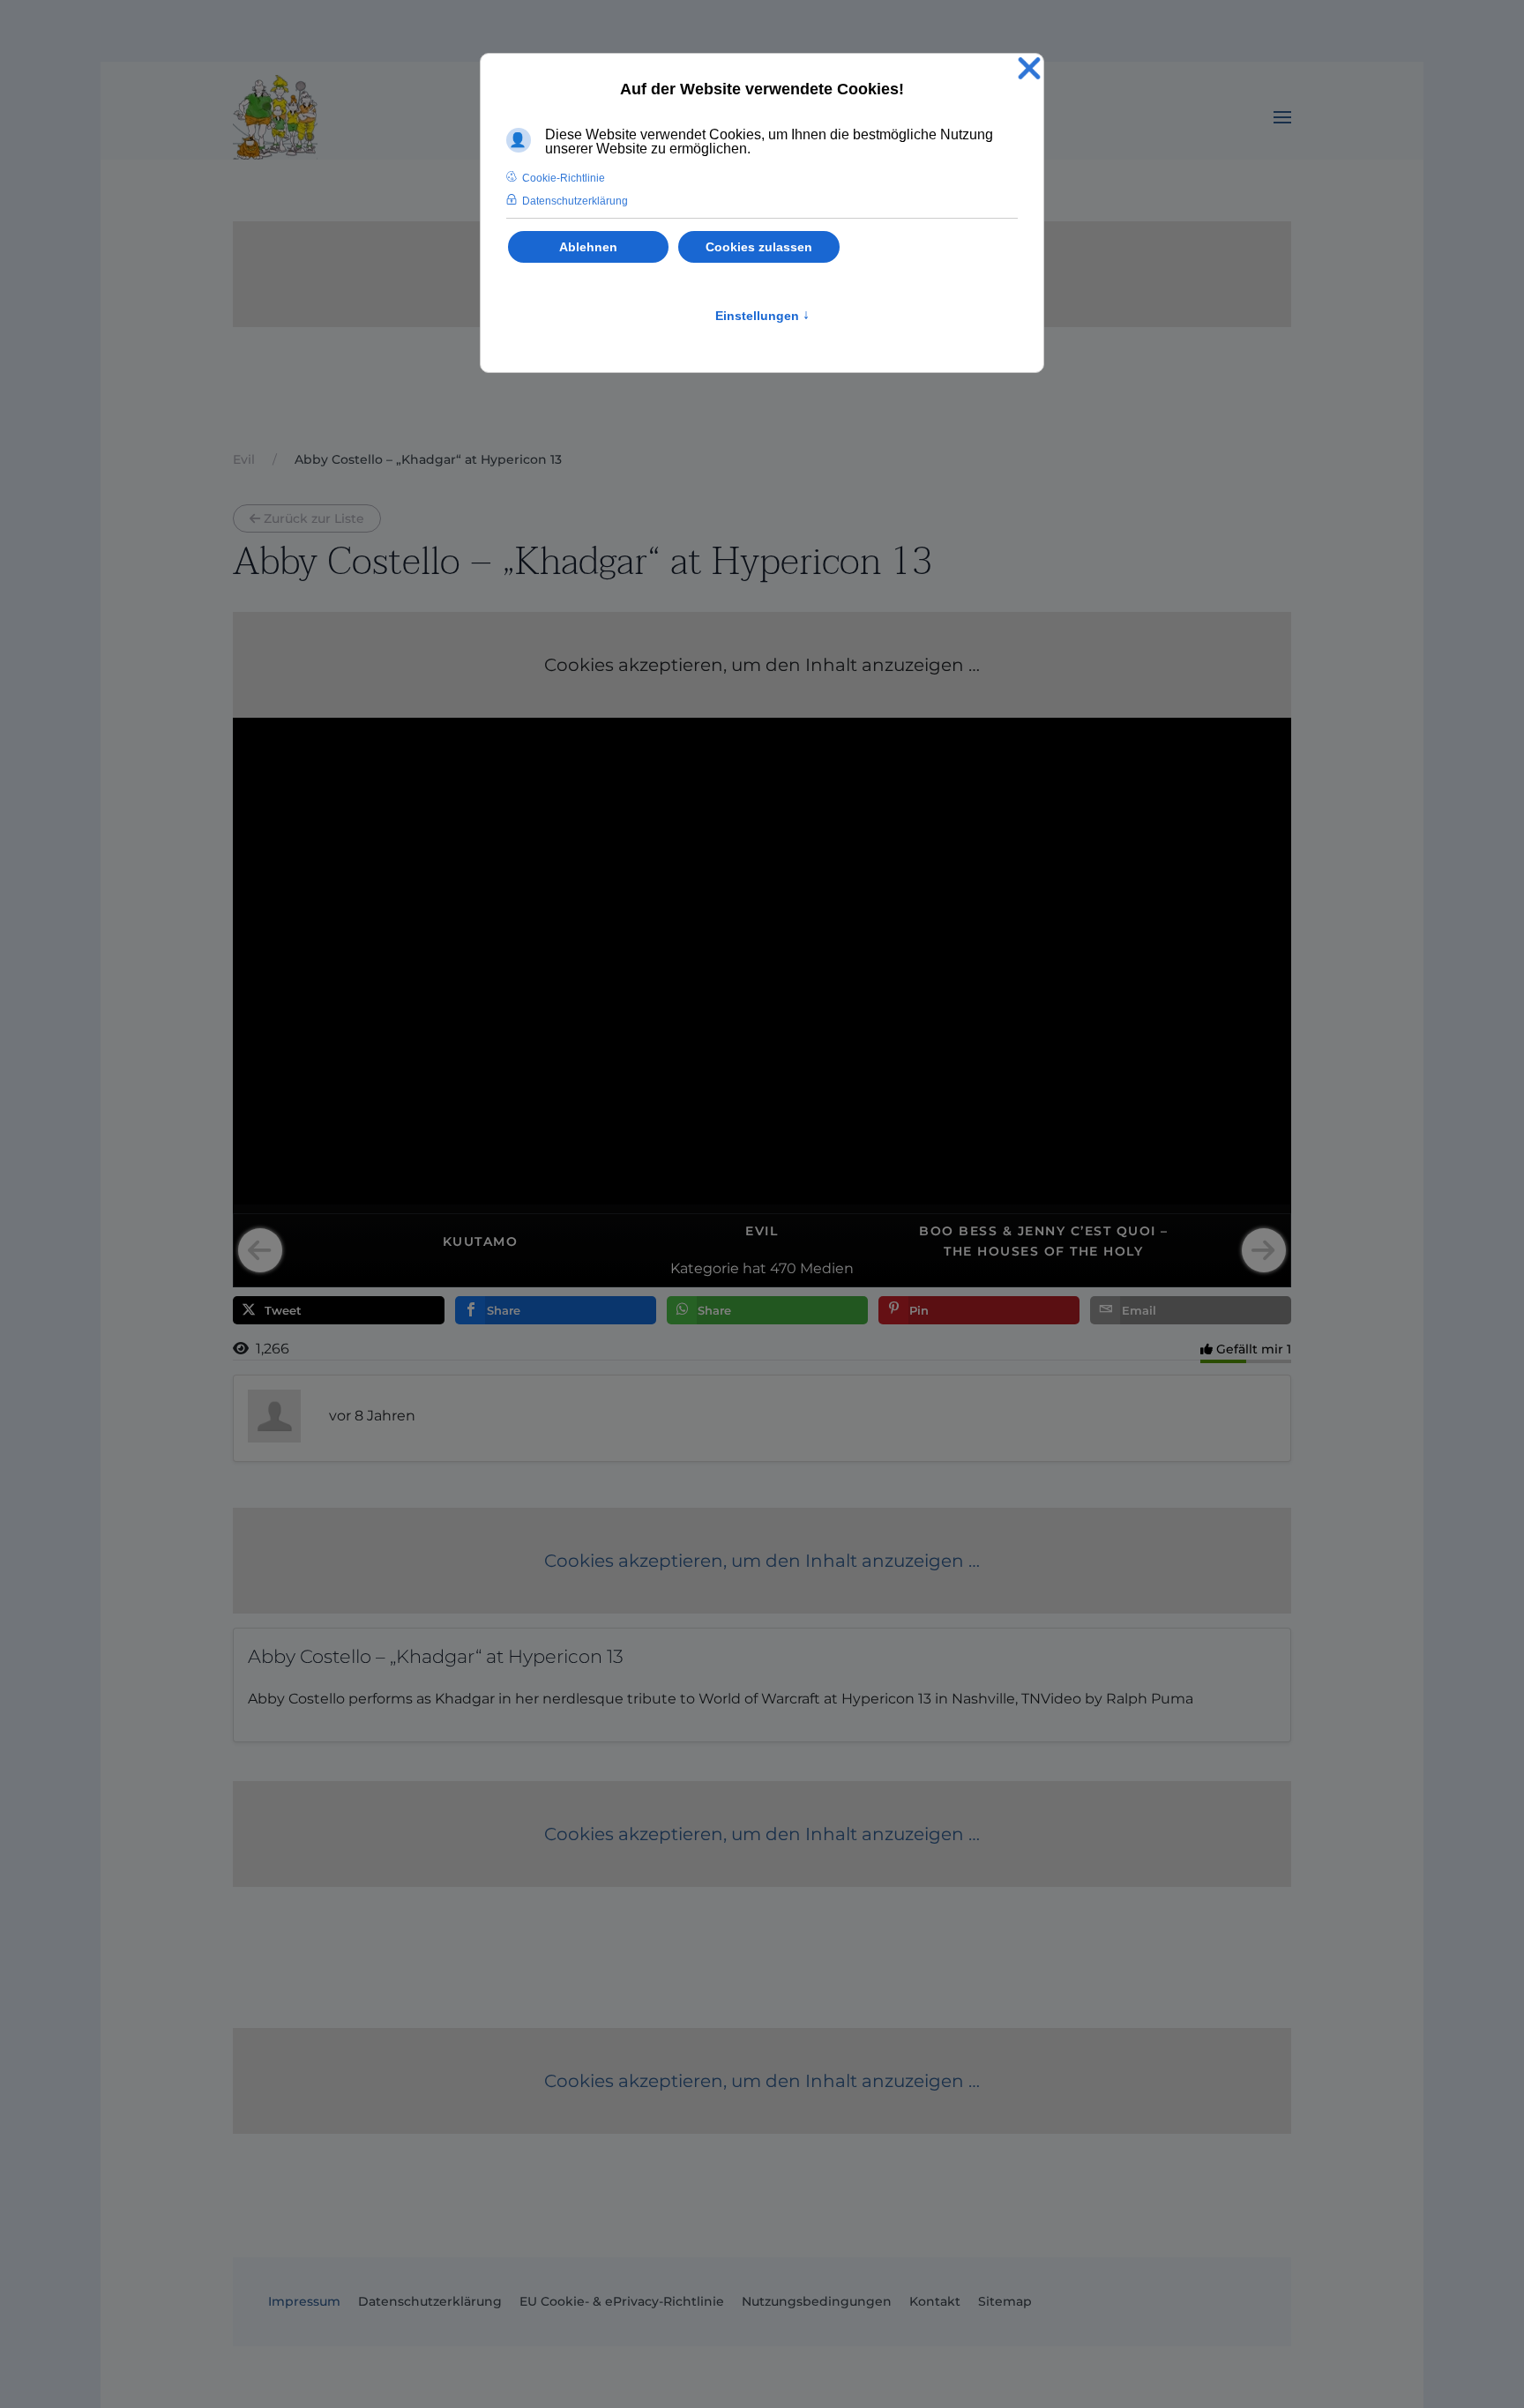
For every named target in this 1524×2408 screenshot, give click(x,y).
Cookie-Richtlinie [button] (564, 178)
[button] (1282, 117)
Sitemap (1005, 2301)
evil (762, 1231)
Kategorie (705, 1268)
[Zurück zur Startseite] (275, 117)
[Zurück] (260, 1250)
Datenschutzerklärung (430, 2301)
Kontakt (935, 2301)
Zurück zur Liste (314, 518)
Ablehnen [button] (588, 247)
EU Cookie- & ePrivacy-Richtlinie (622, 2301)
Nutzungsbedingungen (817, 2301)
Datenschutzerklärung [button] (575, 201)
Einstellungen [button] (762, 316)
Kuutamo (481, 1241)
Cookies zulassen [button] (759, 247)
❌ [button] (1029, 69)
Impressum (304, 2301)
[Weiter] (1264, 1250)
